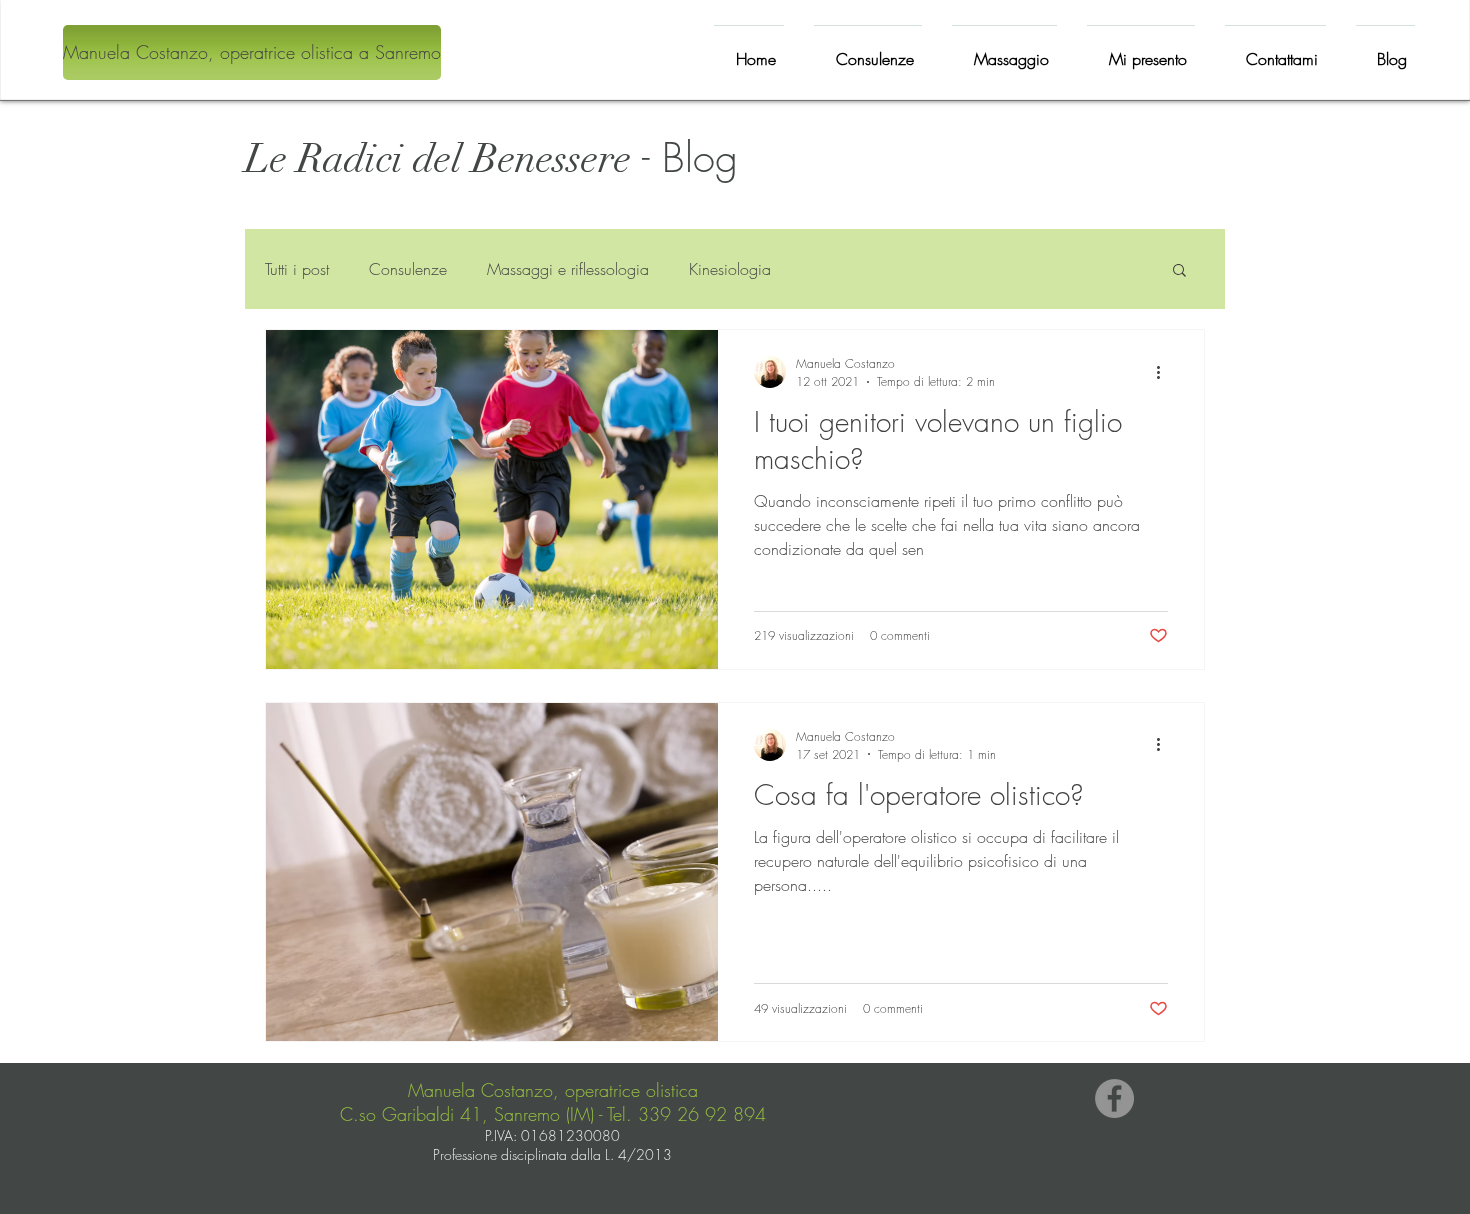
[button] (1179, 271)
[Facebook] (1114, 1098)
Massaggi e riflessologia (568, 269)
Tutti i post (297, 269)
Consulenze (408, 269)
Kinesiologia (730, 269)
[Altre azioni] (1165, 372)
